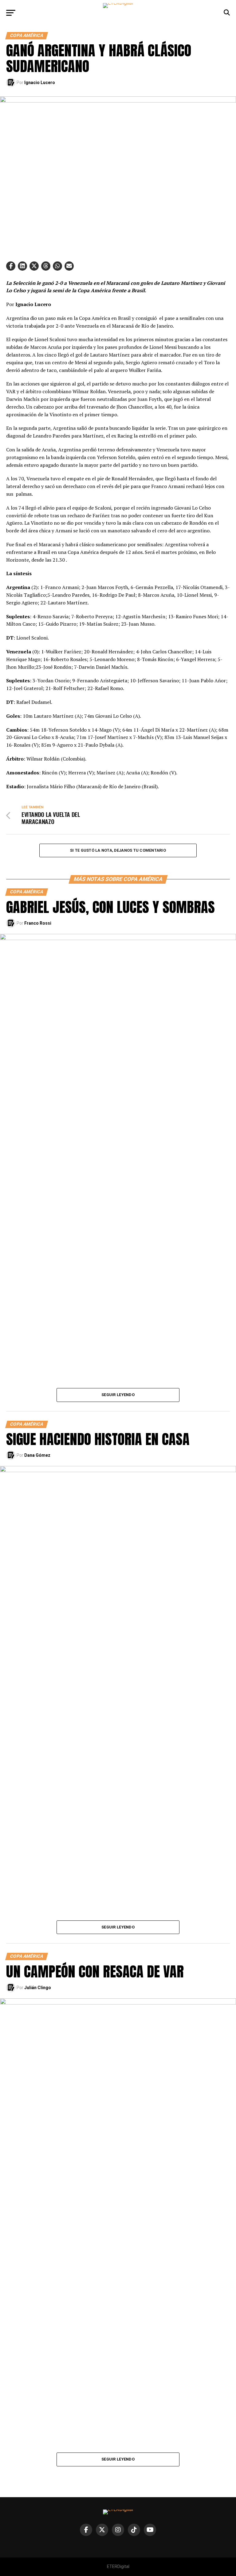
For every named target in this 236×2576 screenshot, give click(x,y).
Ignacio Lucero (40, 83)
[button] (11, 266)
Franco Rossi (38, 923)
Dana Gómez (37, 1455)
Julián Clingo (38, 1988)
